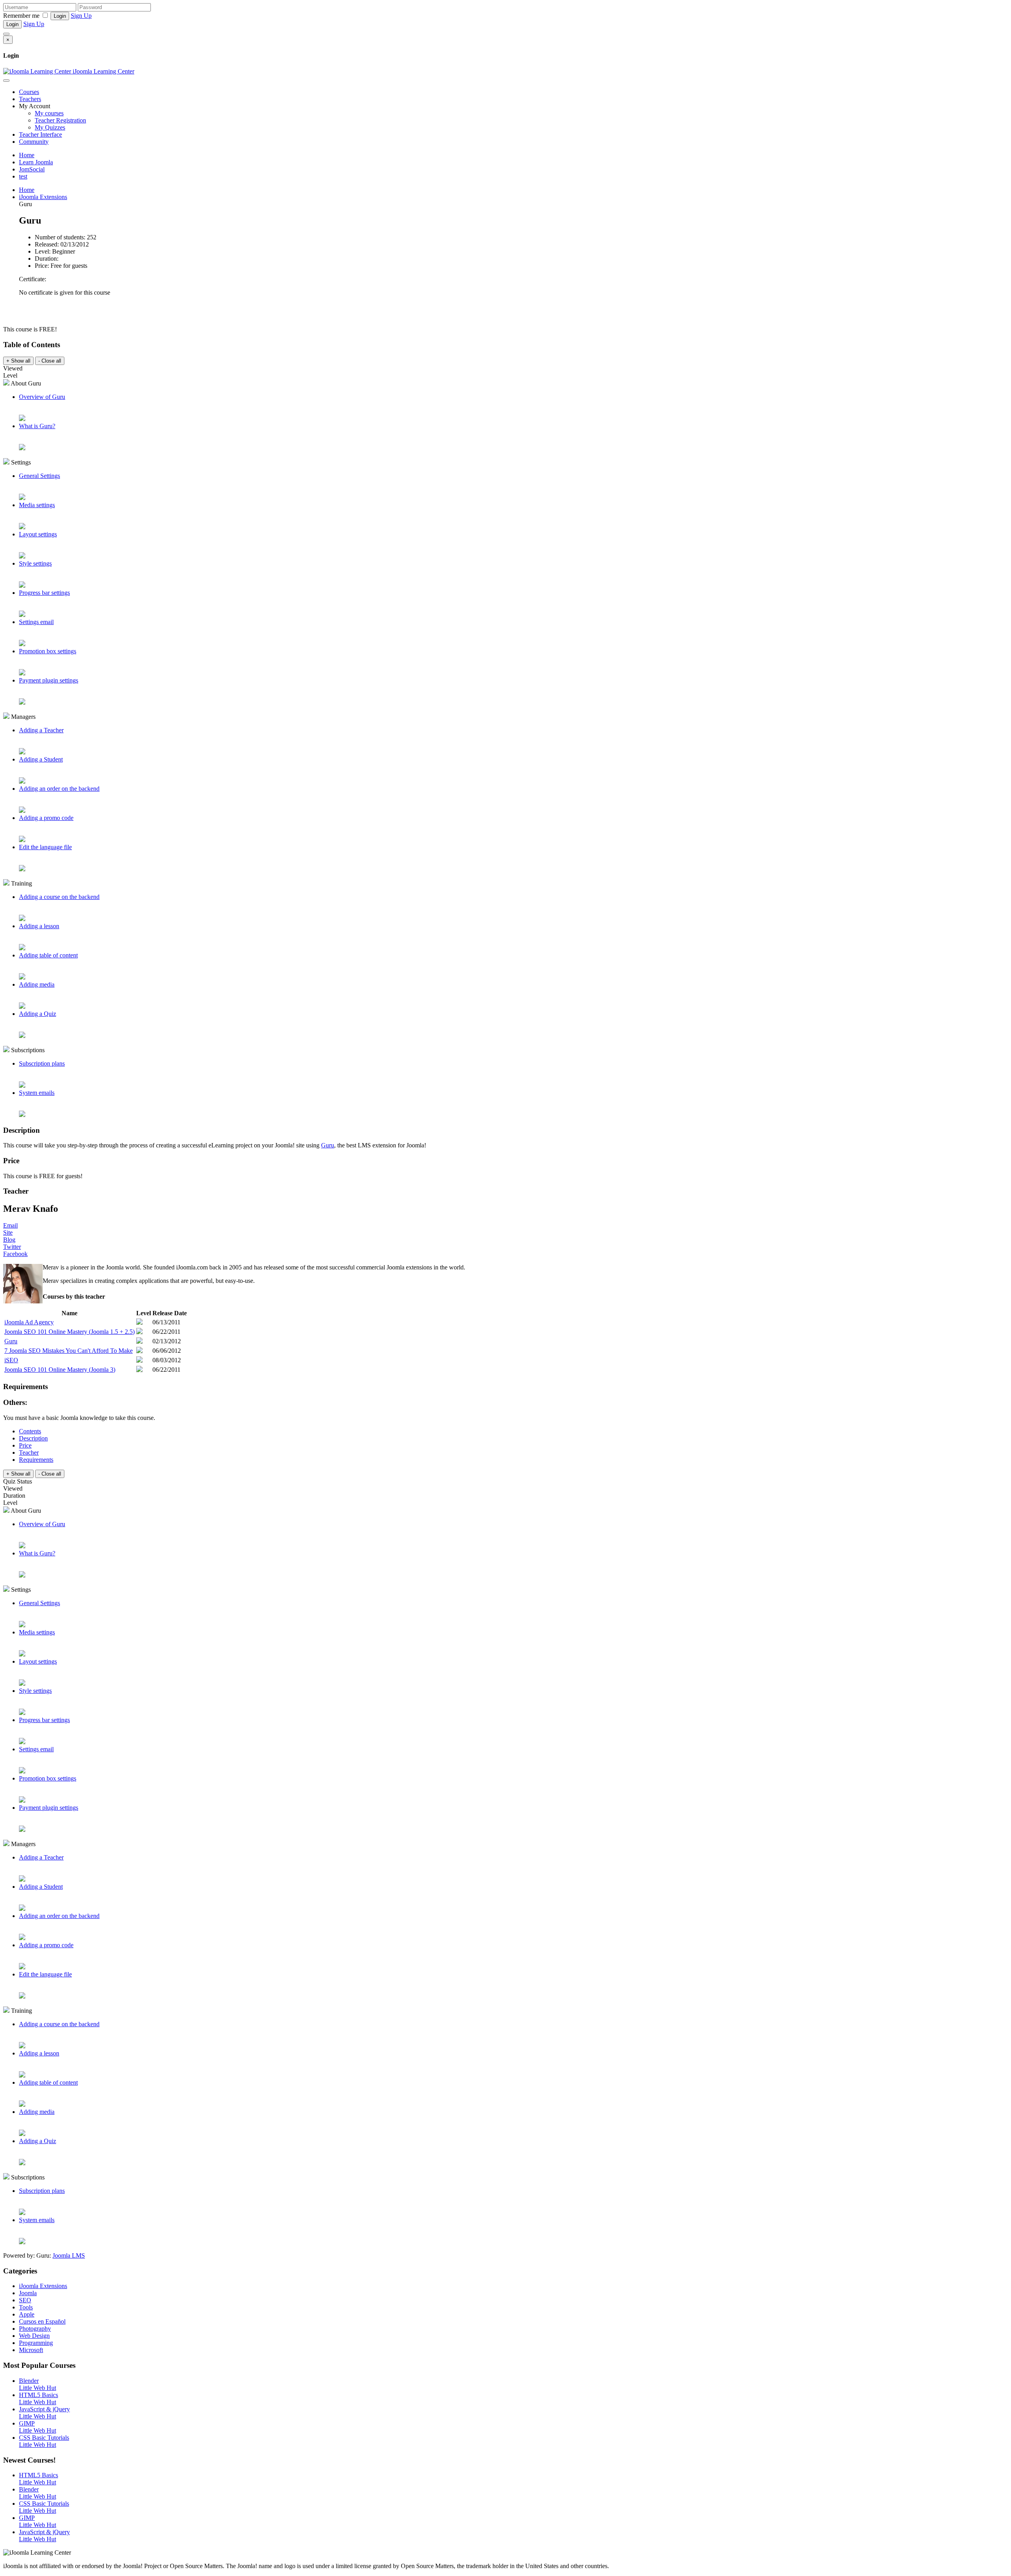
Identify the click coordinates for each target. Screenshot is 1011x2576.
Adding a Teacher (41, 730)
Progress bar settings (44, 593)
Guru (328, 1145)
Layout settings (38, 534)
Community (34, 142)
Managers (23, 717)
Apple (27, 2314)
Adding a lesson (39, 926)
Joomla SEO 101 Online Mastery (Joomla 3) (60, 1370)
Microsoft (31, 2350)
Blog (9, 1240)
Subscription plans (42, 1063)
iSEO (11, 1360)
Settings (20, 462)
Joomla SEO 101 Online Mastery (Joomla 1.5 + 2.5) (70, 1332)
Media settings (37, 505)
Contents (30, 1431)
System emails (37, 1093)
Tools (26, 2307)
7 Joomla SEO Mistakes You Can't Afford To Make (69, 1351)
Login (60, 16)
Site (8, 1233)
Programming (36, 2343)
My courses (49, 113)
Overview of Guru (42, 397)
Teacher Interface (40, 134)
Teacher (29, 1453)
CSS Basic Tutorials (44, 2438)
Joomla (28, 2293)
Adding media (37, 984)
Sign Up (81, 16)
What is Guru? (37, 426)
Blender (29, 2381)
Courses (29, 92)
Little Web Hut (38, 2388)
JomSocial (32, 169)
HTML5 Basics (39, 2395)
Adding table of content (48, 955)
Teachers (30, 99)
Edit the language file (45, 847)
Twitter (12, 1247)
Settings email (36, 622)
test (23, 176)
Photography (35, 2329)
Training (21, 883)
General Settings (39, 476)
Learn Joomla (36, 162)
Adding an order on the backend (59, 789)
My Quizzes (50, 127)
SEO (25, 2300)
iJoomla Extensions (43, 197)
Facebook (15, 1254)
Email (10, 1225)
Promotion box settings (48, 651)
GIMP (27, 2423)
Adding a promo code (46, 818)
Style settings (35, 563)
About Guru (25, 383)
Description (33, 1438)
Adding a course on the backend (59, 897)
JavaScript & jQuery (44, 2409)
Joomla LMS (69, 2255)
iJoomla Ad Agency (29, 1322)
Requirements (36, 1460)
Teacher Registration (60, 120)
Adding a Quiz (38, 1014)
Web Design (34, 2336)
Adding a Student (41, 759)
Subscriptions (27, 1050)
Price (25, 1445)
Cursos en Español (42, 2321)
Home (27, 155)
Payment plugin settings (49, 680)
